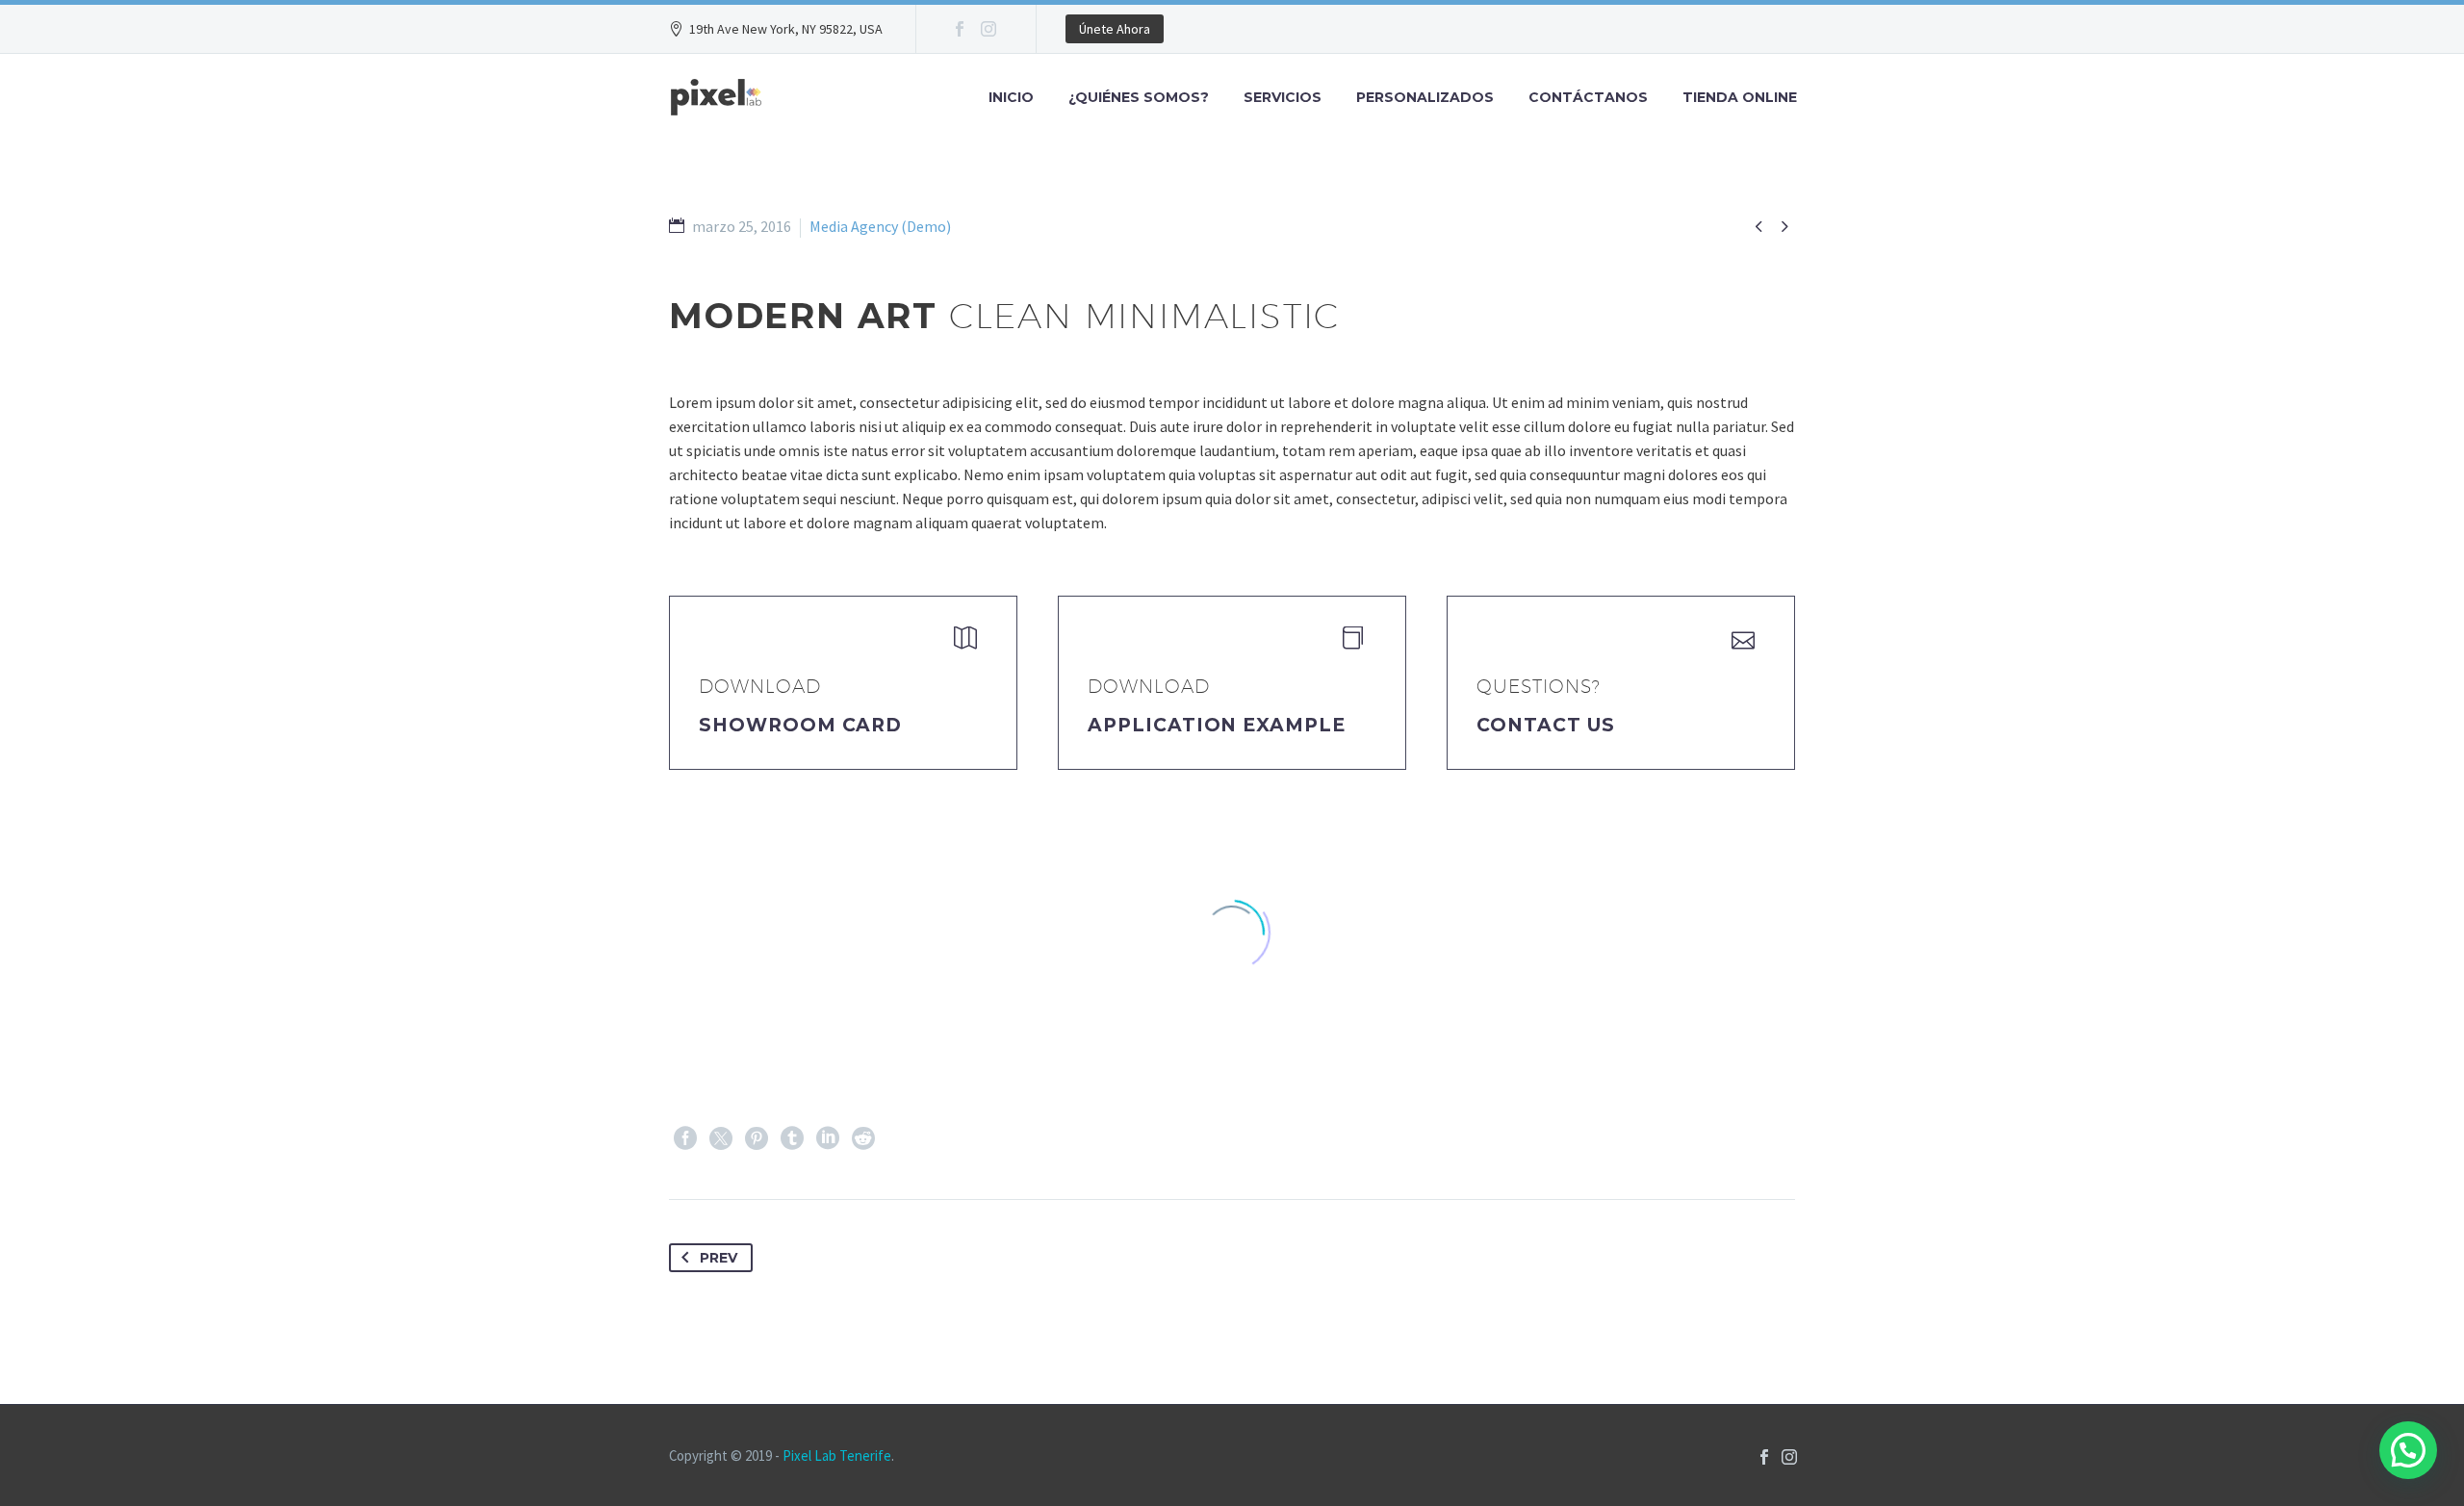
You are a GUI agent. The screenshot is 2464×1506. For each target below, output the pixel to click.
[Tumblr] (792, 1138)
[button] (2408, 1450)
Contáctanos (1588, 97)
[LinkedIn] (828, 1138)
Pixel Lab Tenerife (837, 1455)
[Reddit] (863, 1138)
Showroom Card (800, 725)
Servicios (1283, 97)
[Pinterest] (757, 1138)
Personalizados (1425, 97)
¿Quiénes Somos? (1139, 97)
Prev (719, 1258)
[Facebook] (960, 29)
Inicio (1011, 97)
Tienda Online (1740, 97)
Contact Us (1546, 725)
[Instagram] (988, 29)
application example (1217, 725)
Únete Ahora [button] (1115, 29)
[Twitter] (721, 1138)
